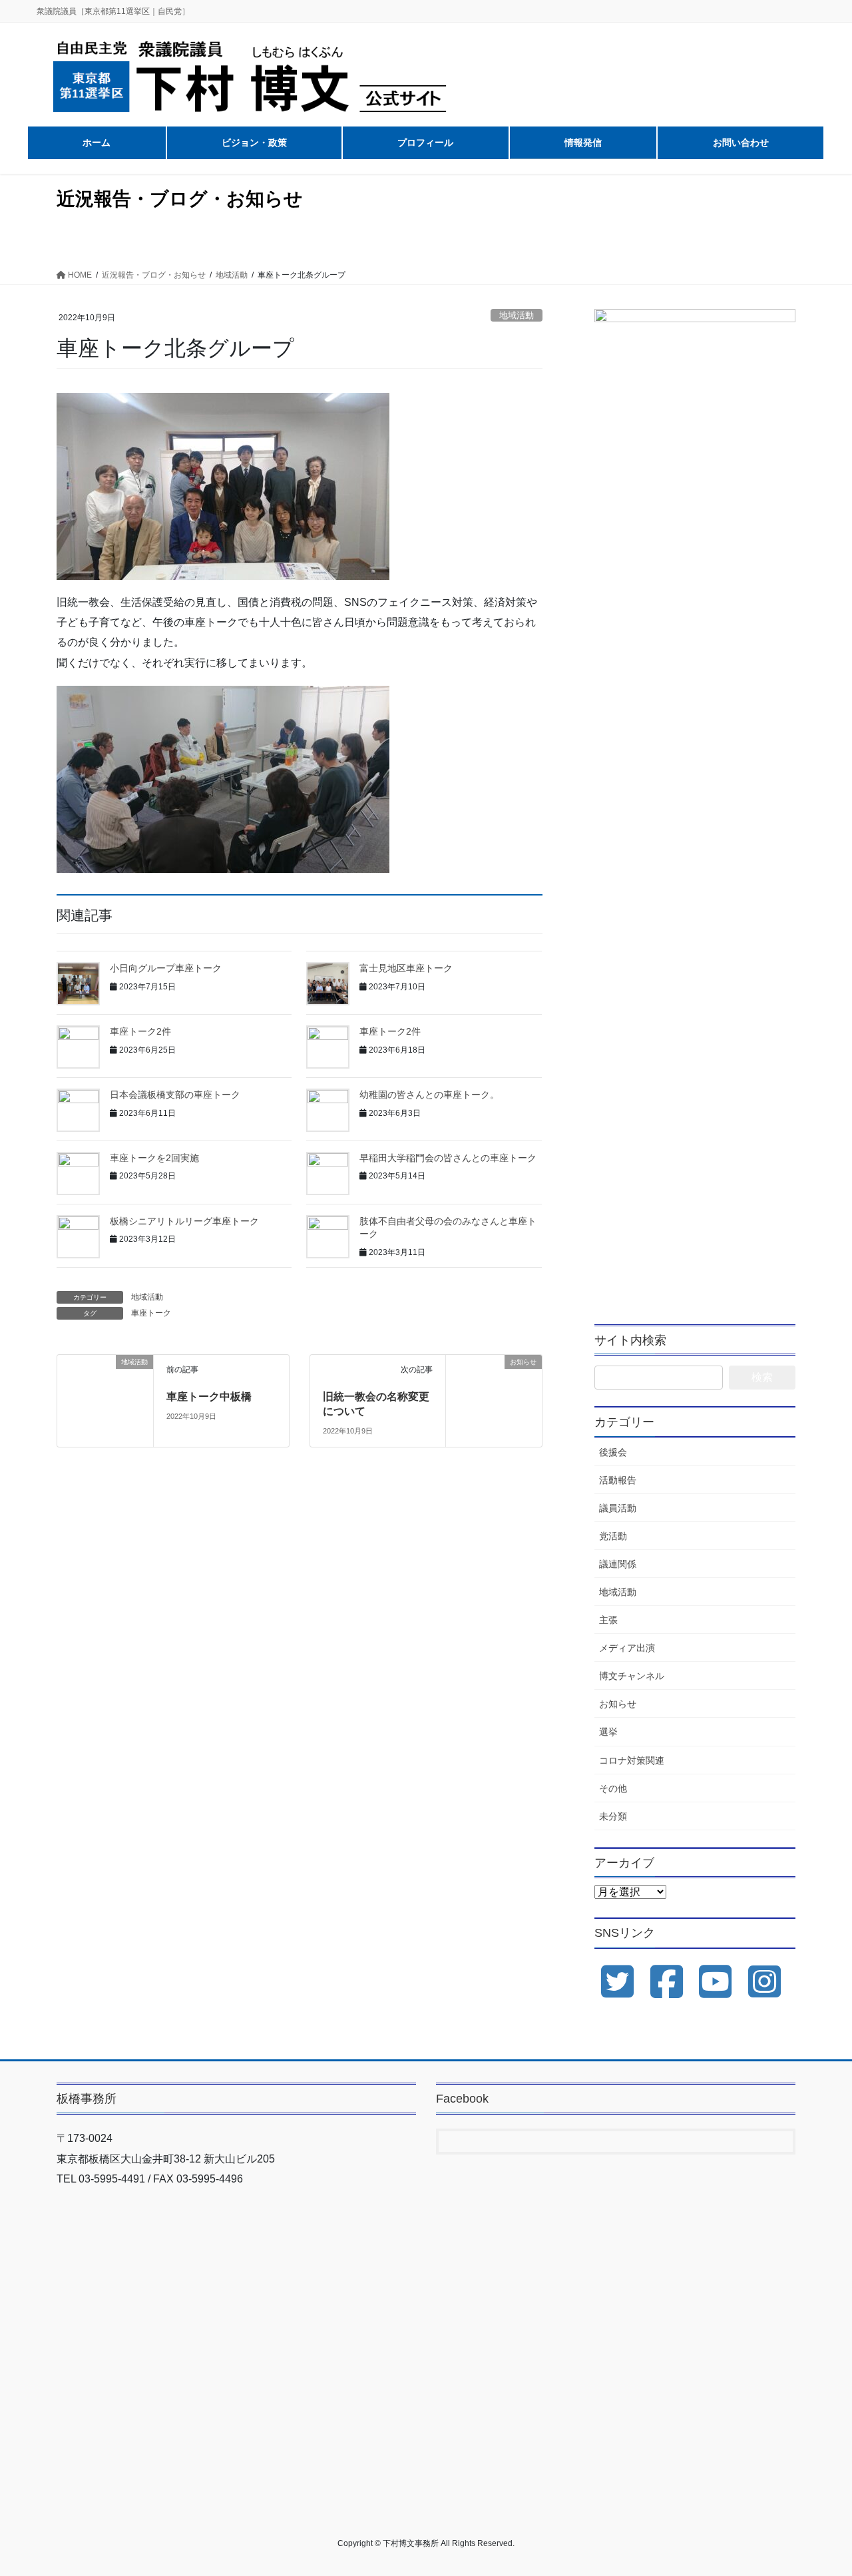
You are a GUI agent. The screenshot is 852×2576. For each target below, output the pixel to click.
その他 (613, 1788)
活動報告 (618, 1480)
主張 (608, 1620)
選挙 (608, 1732)
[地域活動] (105, 1381)
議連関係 (618, 1564)
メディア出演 (627, 1648)
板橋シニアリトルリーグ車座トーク (184, 1221)
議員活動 (618, 1508)
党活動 (613, 1536)
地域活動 (517, 315)
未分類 (613, 1816)
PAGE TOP (819, 2487)
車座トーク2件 (140, 1031)
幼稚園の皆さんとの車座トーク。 (429, 1095)
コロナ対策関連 (632, 1760)
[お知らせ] (494, 1381)
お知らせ (618, 1704)
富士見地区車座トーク (406, 968)
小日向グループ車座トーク (166, 968)
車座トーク (151, 1313)
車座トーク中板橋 (209, 1397)
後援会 (613, 1452)
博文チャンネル (632, 1676)
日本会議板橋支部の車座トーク (175, 1095)
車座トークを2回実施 (154, 1158)
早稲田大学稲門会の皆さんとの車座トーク (448, 1158)
